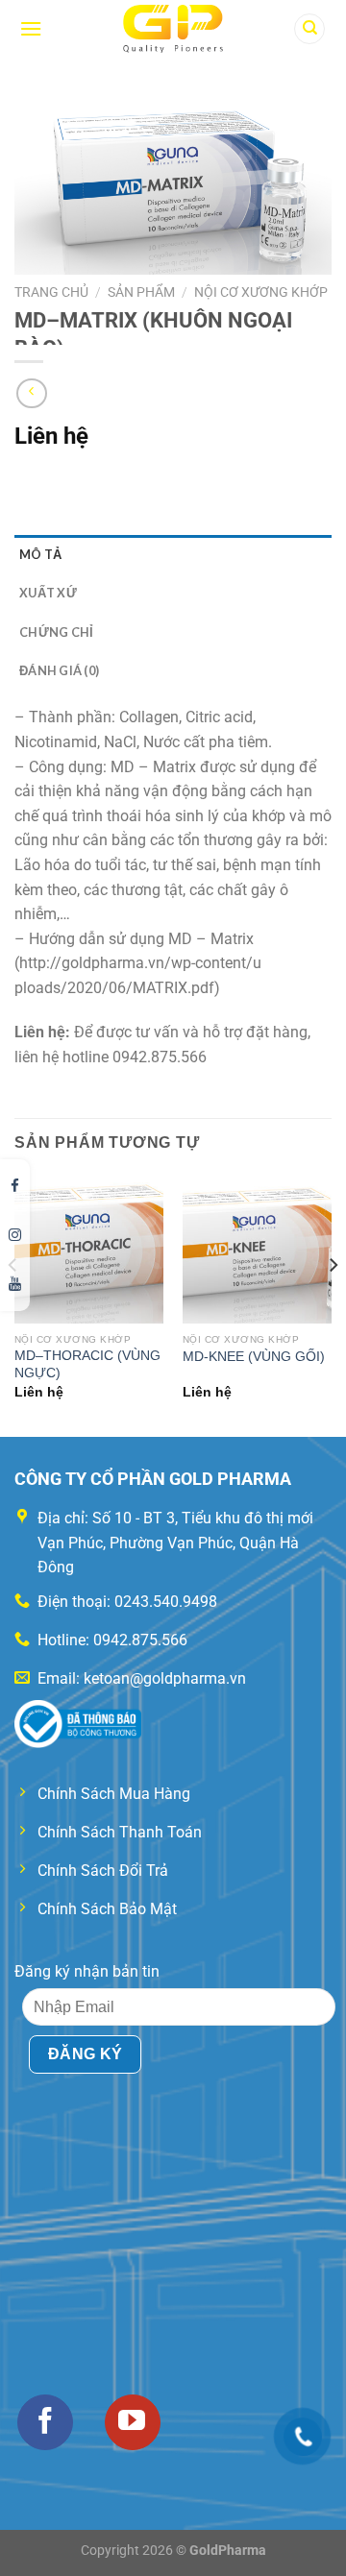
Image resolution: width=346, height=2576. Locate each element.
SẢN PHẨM (141, 292)
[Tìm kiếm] (309, 29)
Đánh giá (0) (59, 670)
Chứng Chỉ (56, 632)
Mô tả (40, 554)
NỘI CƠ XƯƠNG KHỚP (261, 292)
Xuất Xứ (48, 593)
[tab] (173, 554)
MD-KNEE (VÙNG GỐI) (254, 1357)
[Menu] (31, 28)
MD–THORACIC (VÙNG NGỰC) (87, 1364)
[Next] (333, 1304)
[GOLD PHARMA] (173, 29)
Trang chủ (51, 292)
